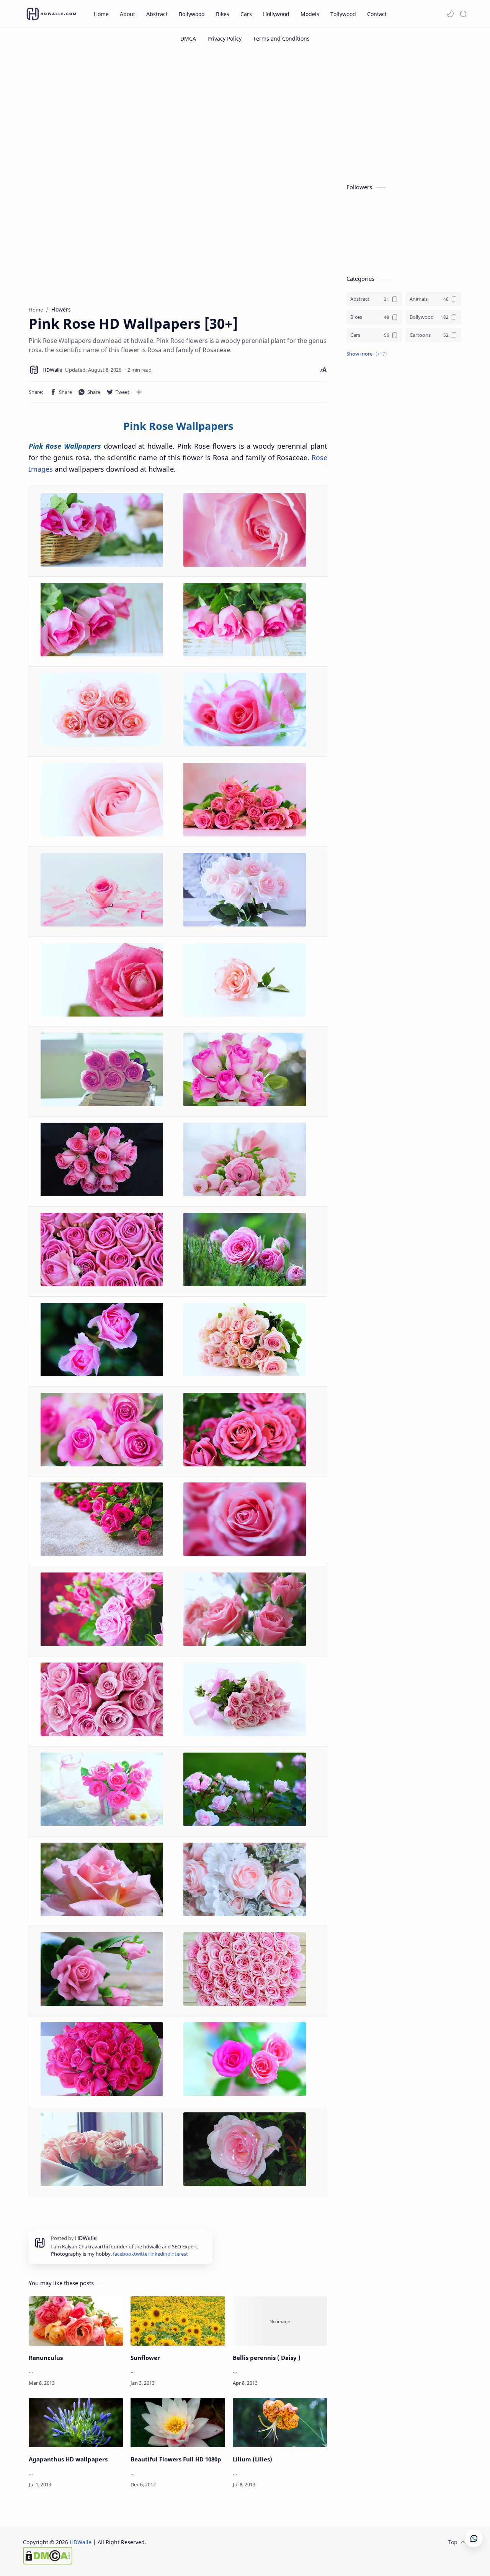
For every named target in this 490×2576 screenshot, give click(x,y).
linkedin (158, 2254)
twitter (142, 2254)
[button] (450, 14)
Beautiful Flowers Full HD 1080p (176, 2459)
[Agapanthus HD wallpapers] (76, 2423)
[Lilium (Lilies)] (280, 2423)
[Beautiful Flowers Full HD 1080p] (178, 2423)
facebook (123, 2254)
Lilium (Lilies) (252, 2459)
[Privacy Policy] (225, 39)
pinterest (178, 2254)
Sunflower (145, 2358)
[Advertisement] (245, 114)
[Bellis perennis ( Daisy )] (280, 2321)
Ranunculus (46, 2358)
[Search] (463, 14)
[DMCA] (188, 39)
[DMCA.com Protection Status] (85, 2556)
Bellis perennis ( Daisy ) (267, 2358)
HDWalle (81, 2542)
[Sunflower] (178, 2321)
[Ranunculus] (76, 2321)
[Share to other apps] (139, 392)
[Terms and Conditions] (281, 39)
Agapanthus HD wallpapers (68, 2459)
